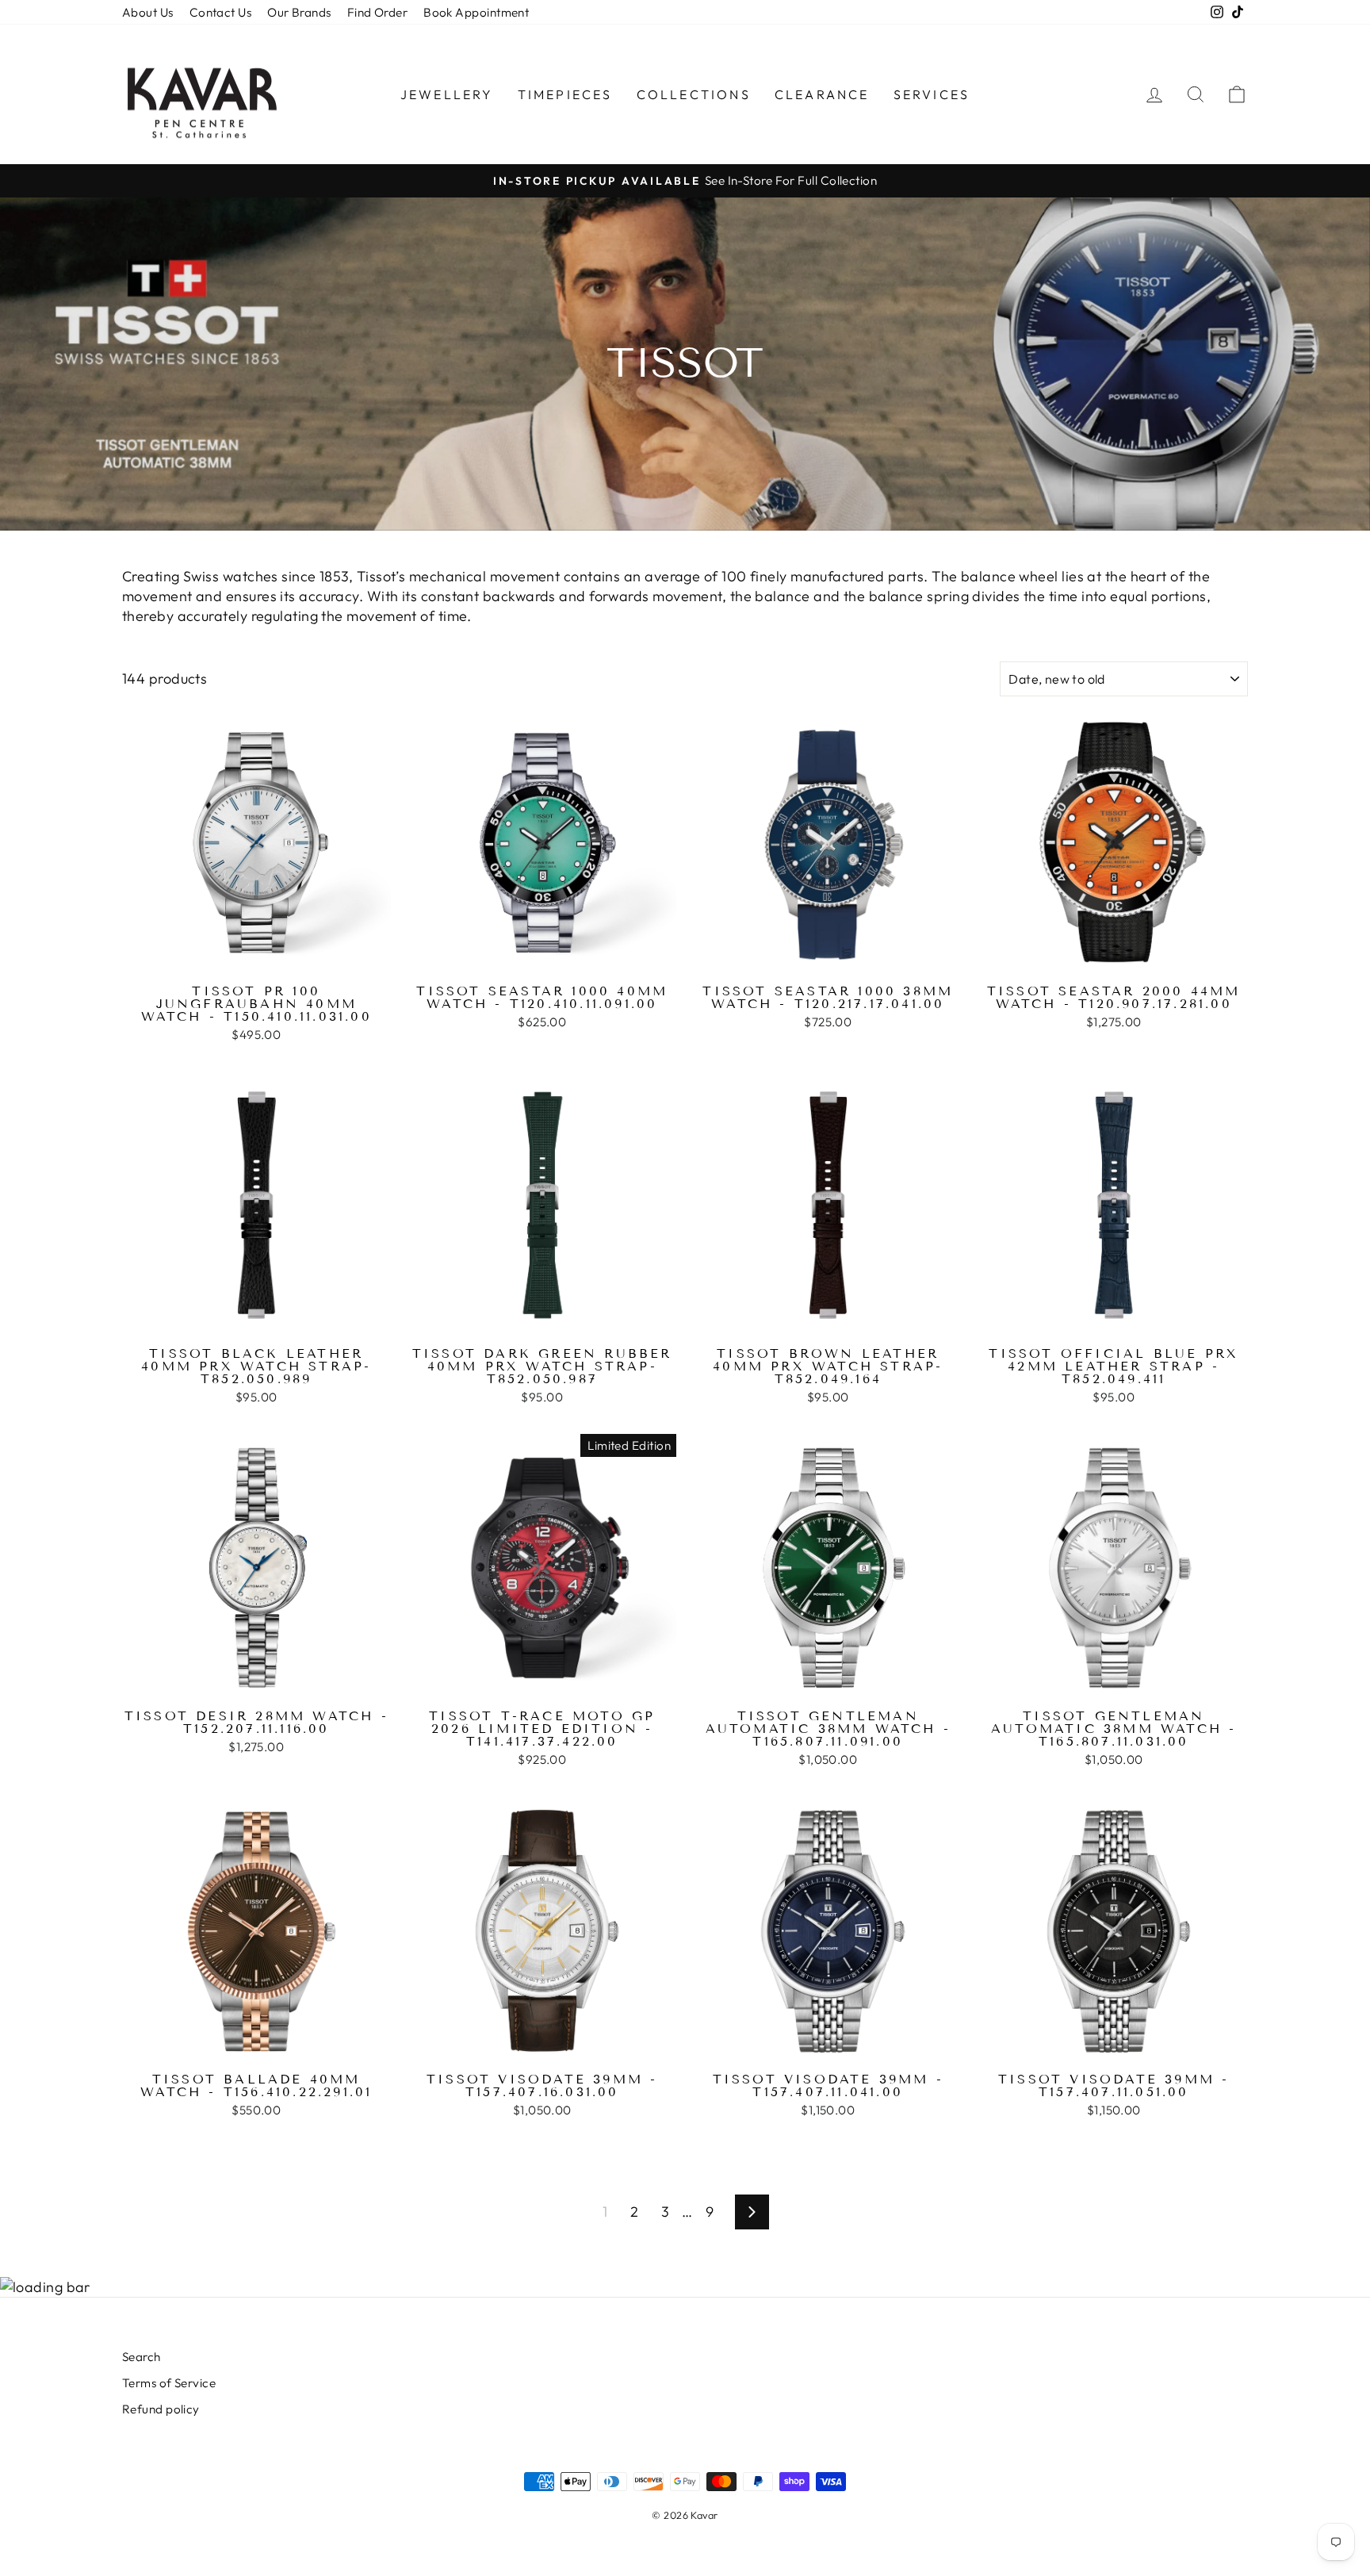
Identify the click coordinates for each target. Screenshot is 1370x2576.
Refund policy (161, 2409)
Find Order (378, 12)
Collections (694, 94)
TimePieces (565, 94)
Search (142, 2357)
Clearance (822, 94)
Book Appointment (476, 12)
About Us (148, 12)
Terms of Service (169, 2383)
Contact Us (221, 12)
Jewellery (447, 94)
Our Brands (299, 12)
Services (932, 94)
